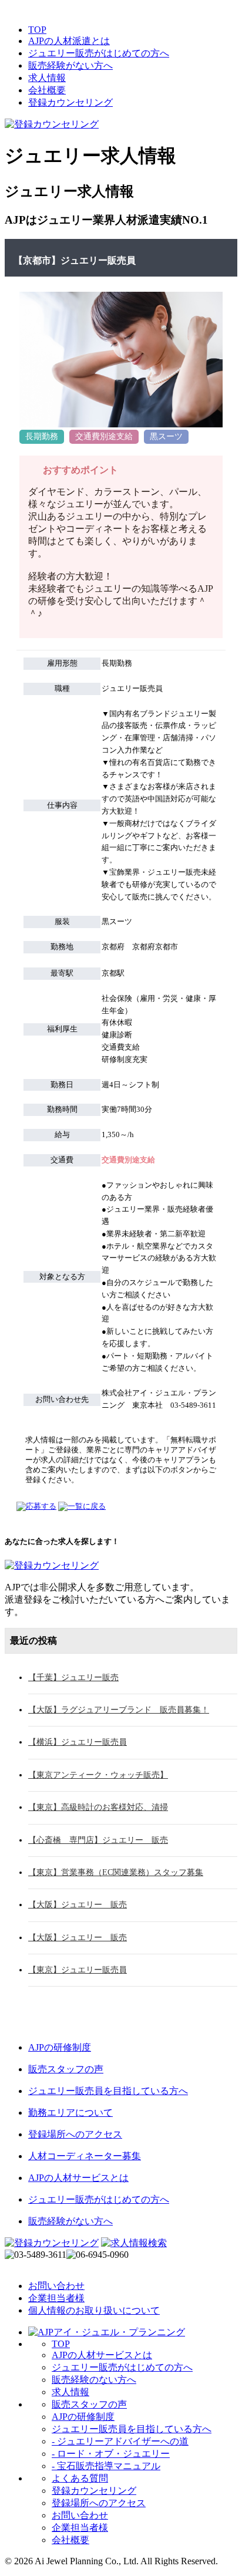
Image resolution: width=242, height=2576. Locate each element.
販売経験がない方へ (70, 65)
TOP (37, 30)
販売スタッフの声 (89, 2404)
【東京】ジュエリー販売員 (78, 1970)
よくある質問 (80, 2478)
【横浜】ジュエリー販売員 (78, 1742)
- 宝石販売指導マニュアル (106, 2466)
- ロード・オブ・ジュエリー (111, 2454)
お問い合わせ (56, 2286)
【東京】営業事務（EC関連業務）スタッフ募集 (116, 1872)
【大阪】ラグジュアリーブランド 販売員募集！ (119, 1710)
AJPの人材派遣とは (69, 41)
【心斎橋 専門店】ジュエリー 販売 (98, 1840)
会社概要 (47, 90)
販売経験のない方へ (94, 2380)
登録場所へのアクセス (99, 2503)
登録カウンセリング (70, 102)
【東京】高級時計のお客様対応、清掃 (98, 1807)
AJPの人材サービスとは (102, 2355)
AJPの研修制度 (83, 2417)
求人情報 (47, 78)
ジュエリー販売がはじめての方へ (99, 53)
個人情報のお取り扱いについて (94, 2310)
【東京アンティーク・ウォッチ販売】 (98, 1775)
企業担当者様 (56, 2298)
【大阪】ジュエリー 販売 (78, 1905)
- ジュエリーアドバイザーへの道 (120, 2441)
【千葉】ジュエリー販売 (73, 1678)
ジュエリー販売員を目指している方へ (132, 2429)
